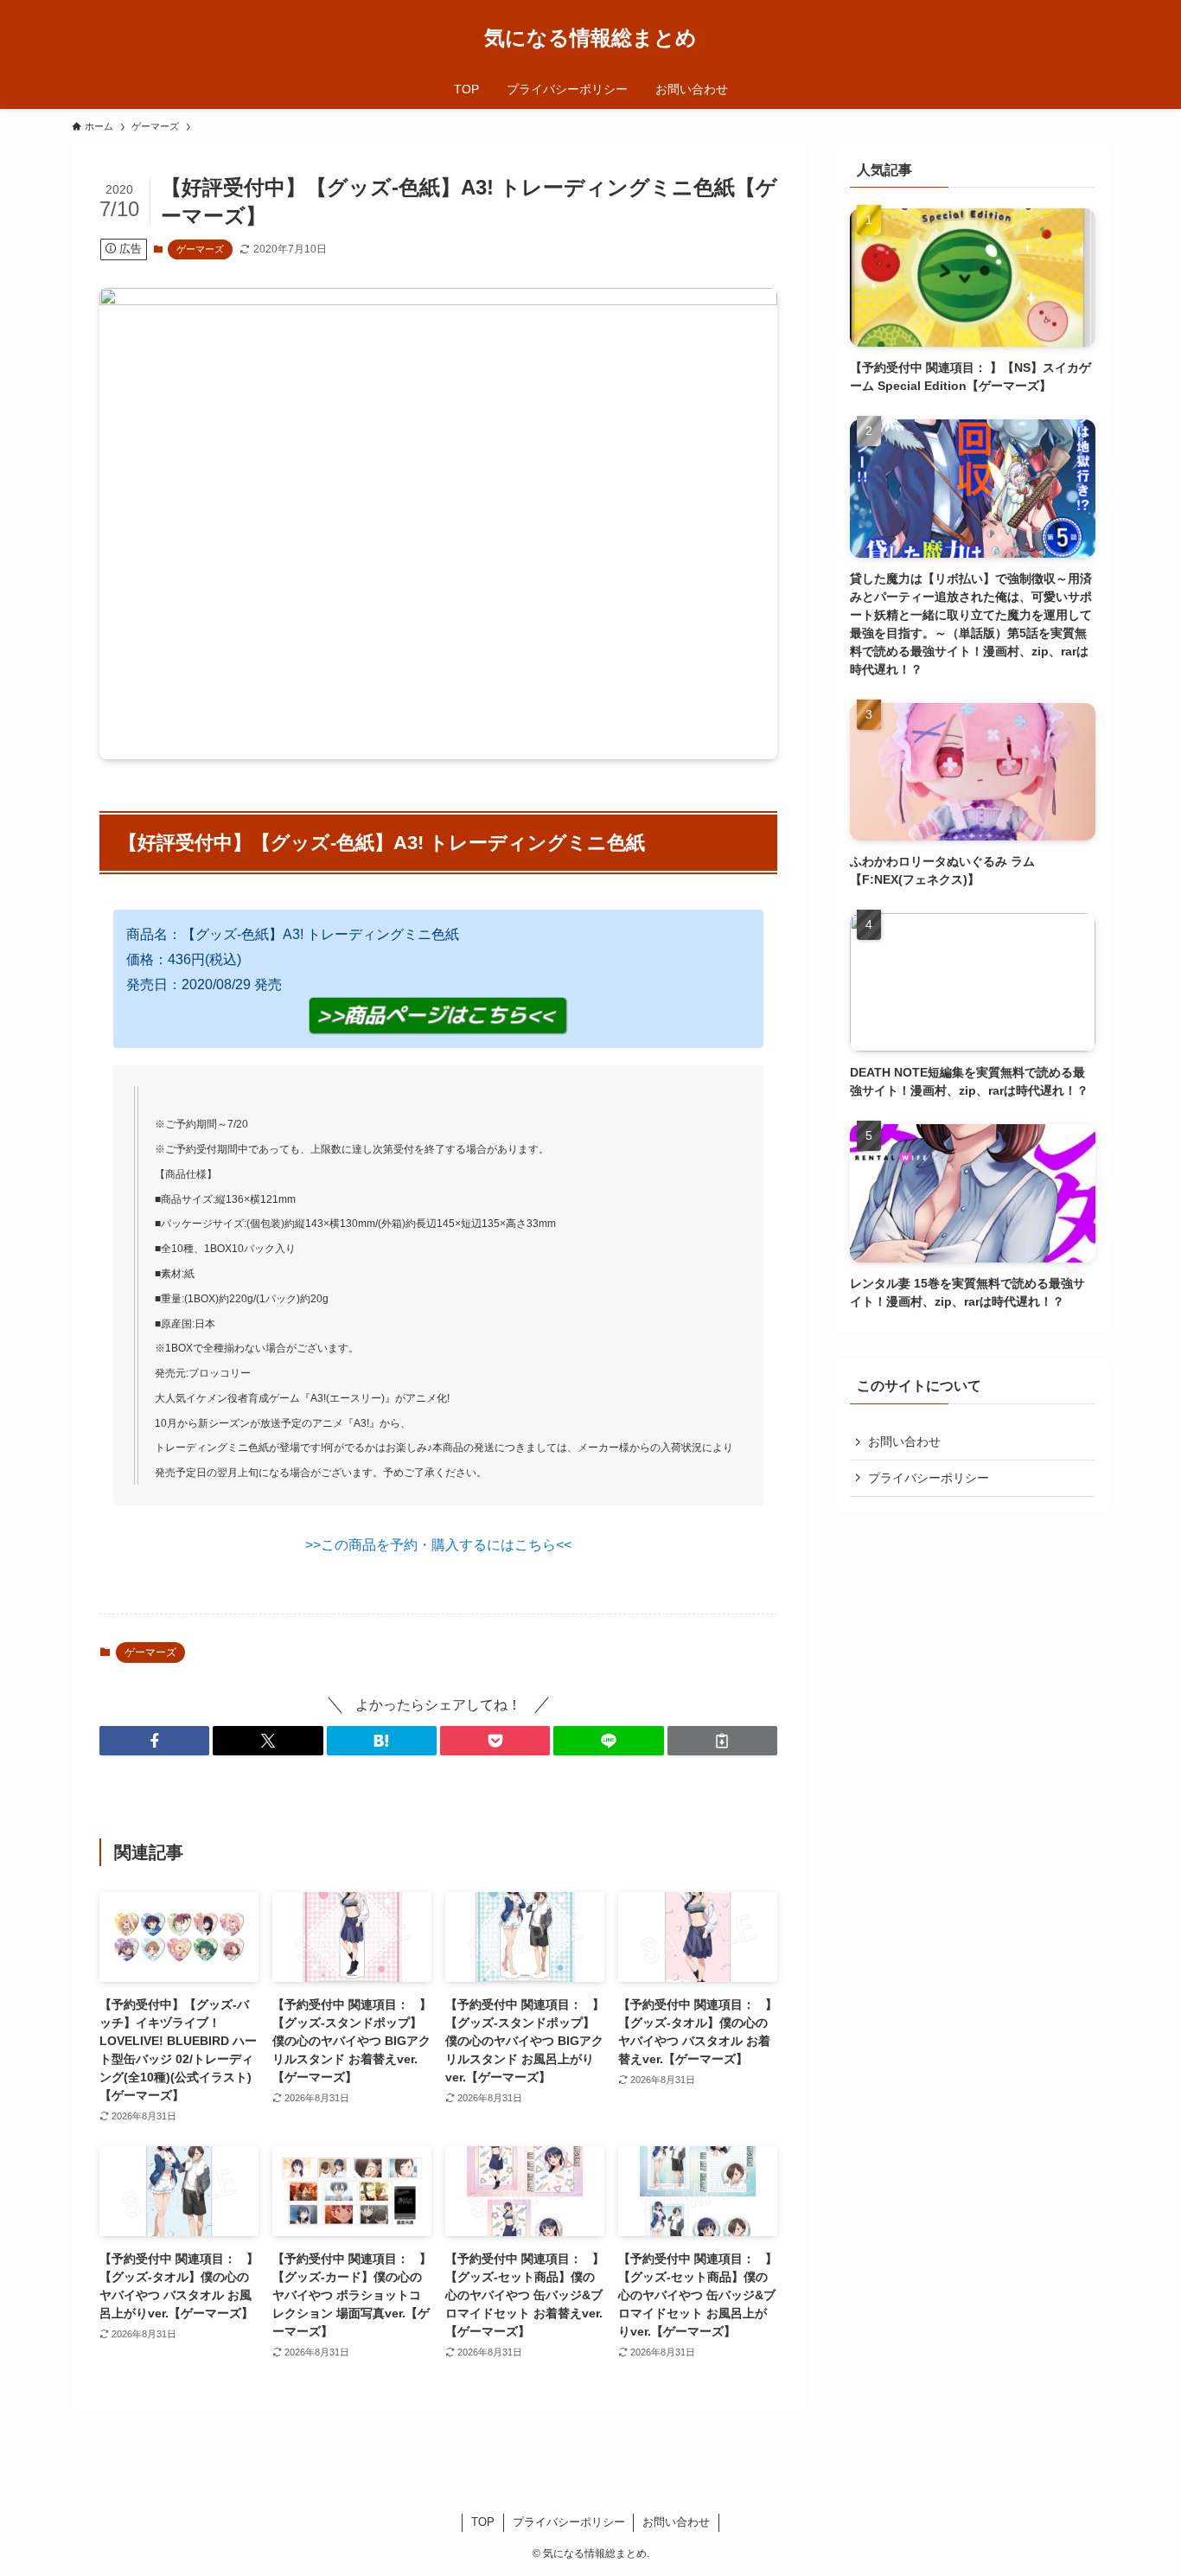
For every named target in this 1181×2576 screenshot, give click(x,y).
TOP (483, 2522)
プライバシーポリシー (929, 1478)
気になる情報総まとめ (590, 38)
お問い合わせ (904, 1441)
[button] (154, 1741)
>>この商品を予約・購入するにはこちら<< (438, 1545)
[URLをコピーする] (722, 1741)
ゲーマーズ (200, 249)
